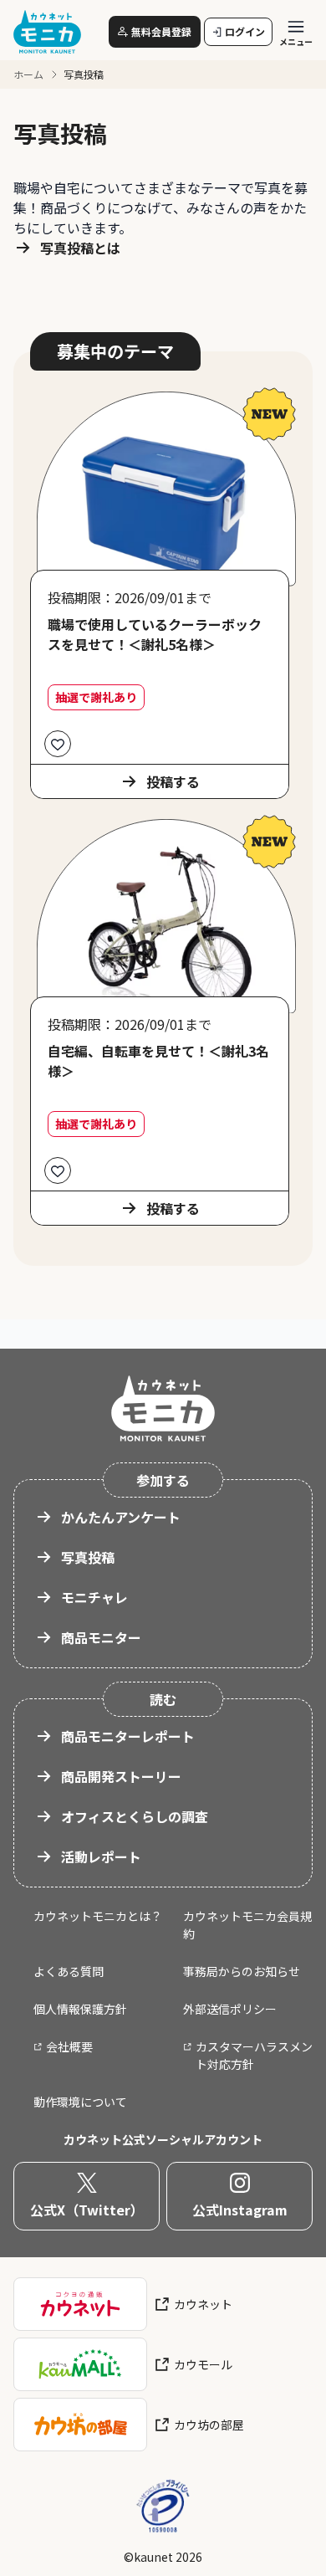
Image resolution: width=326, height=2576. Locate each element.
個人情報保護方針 (80, 2009)
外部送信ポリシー (230, 2009)
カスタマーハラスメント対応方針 (254, 2055)
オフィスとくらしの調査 (135, 1816)
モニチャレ (94, 1597)
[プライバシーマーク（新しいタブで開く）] (163, 2507)
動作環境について (80, 2102)
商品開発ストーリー (121, 1776)
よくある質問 (69, 1971)
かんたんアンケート (121, 1517)
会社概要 (69, 2046)
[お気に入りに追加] (58, 744)
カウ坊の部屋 (209, 2425)
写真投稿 (88, 1557)
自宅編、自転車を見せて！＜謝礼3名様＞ (158, 1061)
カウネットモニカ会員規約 (247, 1925)
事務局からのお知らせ (242, 1971)
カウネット (203, 2304)
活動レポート (101, 1856)
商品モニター (101, 1637)
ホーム (28, 74)
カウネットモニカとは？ (98, 1916)
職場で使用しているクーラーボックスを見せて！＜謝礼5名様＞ (155, 634)
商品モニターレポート (128, 1736)
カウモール (203, 2364)
